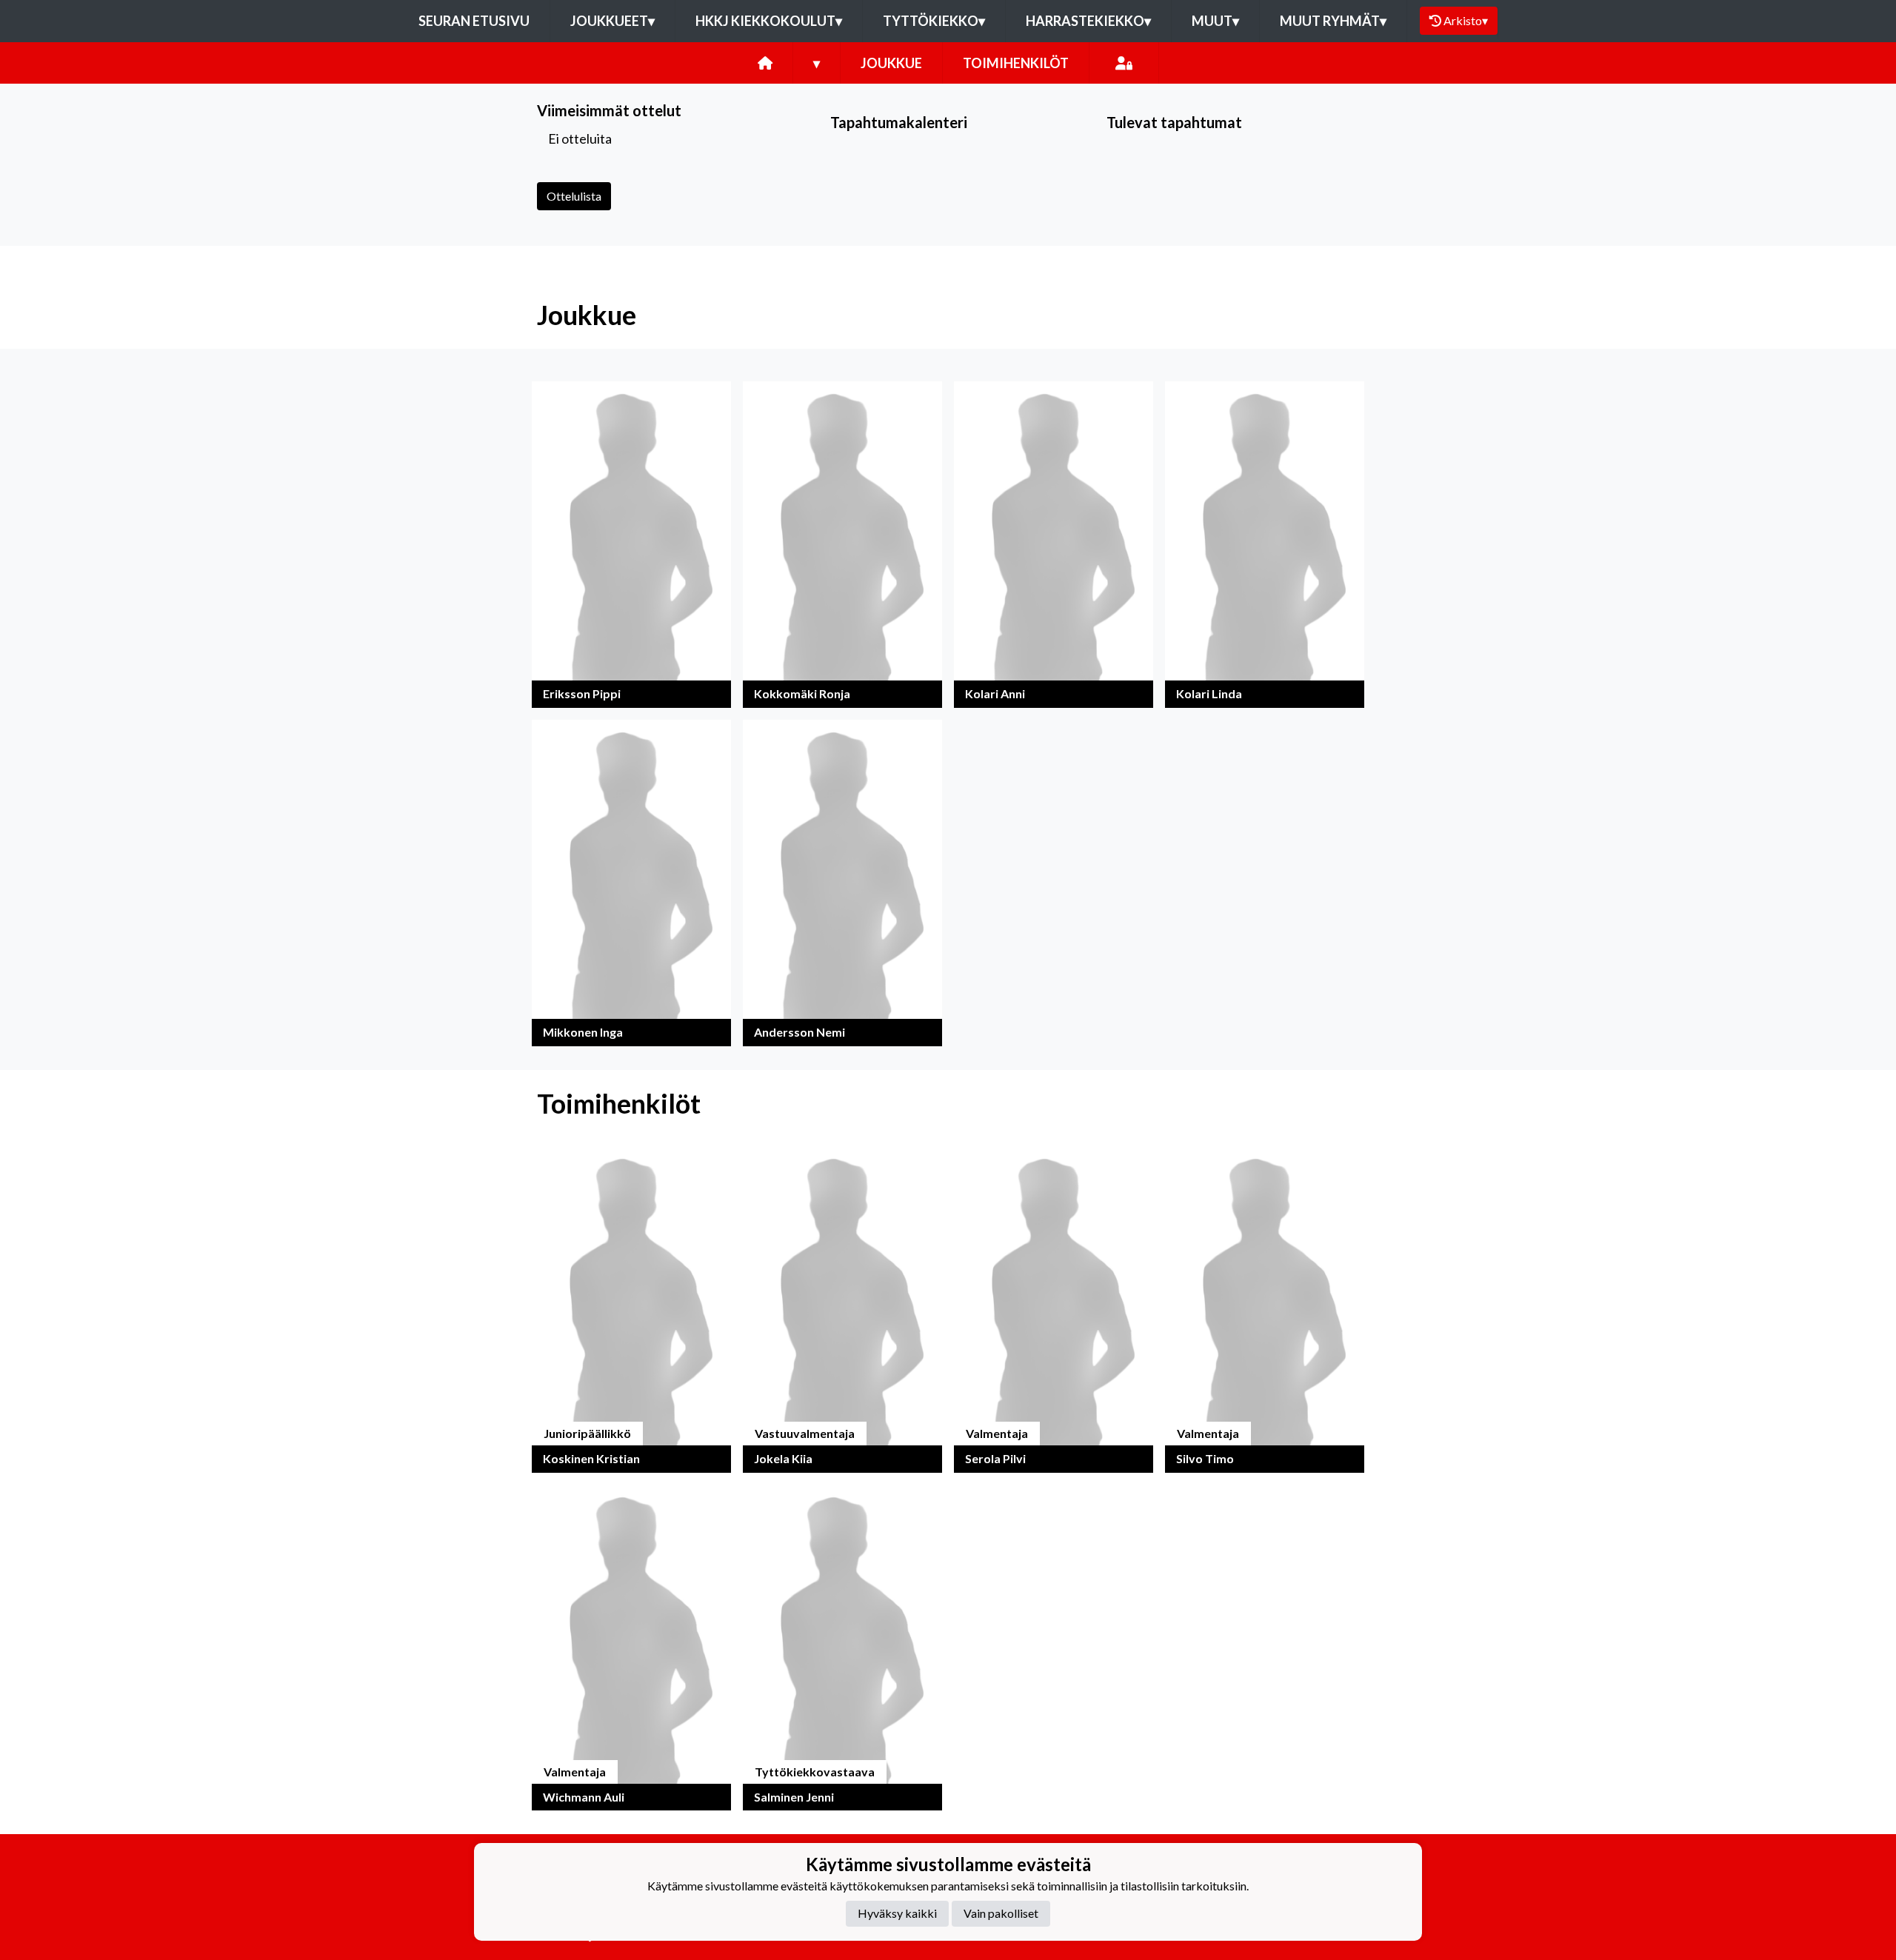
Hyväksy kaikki (897, 1913)
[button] (631, 545)
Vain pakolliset (1001, 1913)
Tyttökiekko (934, 21)
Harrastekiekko (1088, 21)
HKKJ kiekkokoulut (769, 21)
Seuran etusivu (474, 21)
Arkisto (1466, 20)
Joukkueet (612, 21)
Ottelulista (574, 196)
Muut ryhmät (1333, 21)
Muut (1215, 21)
